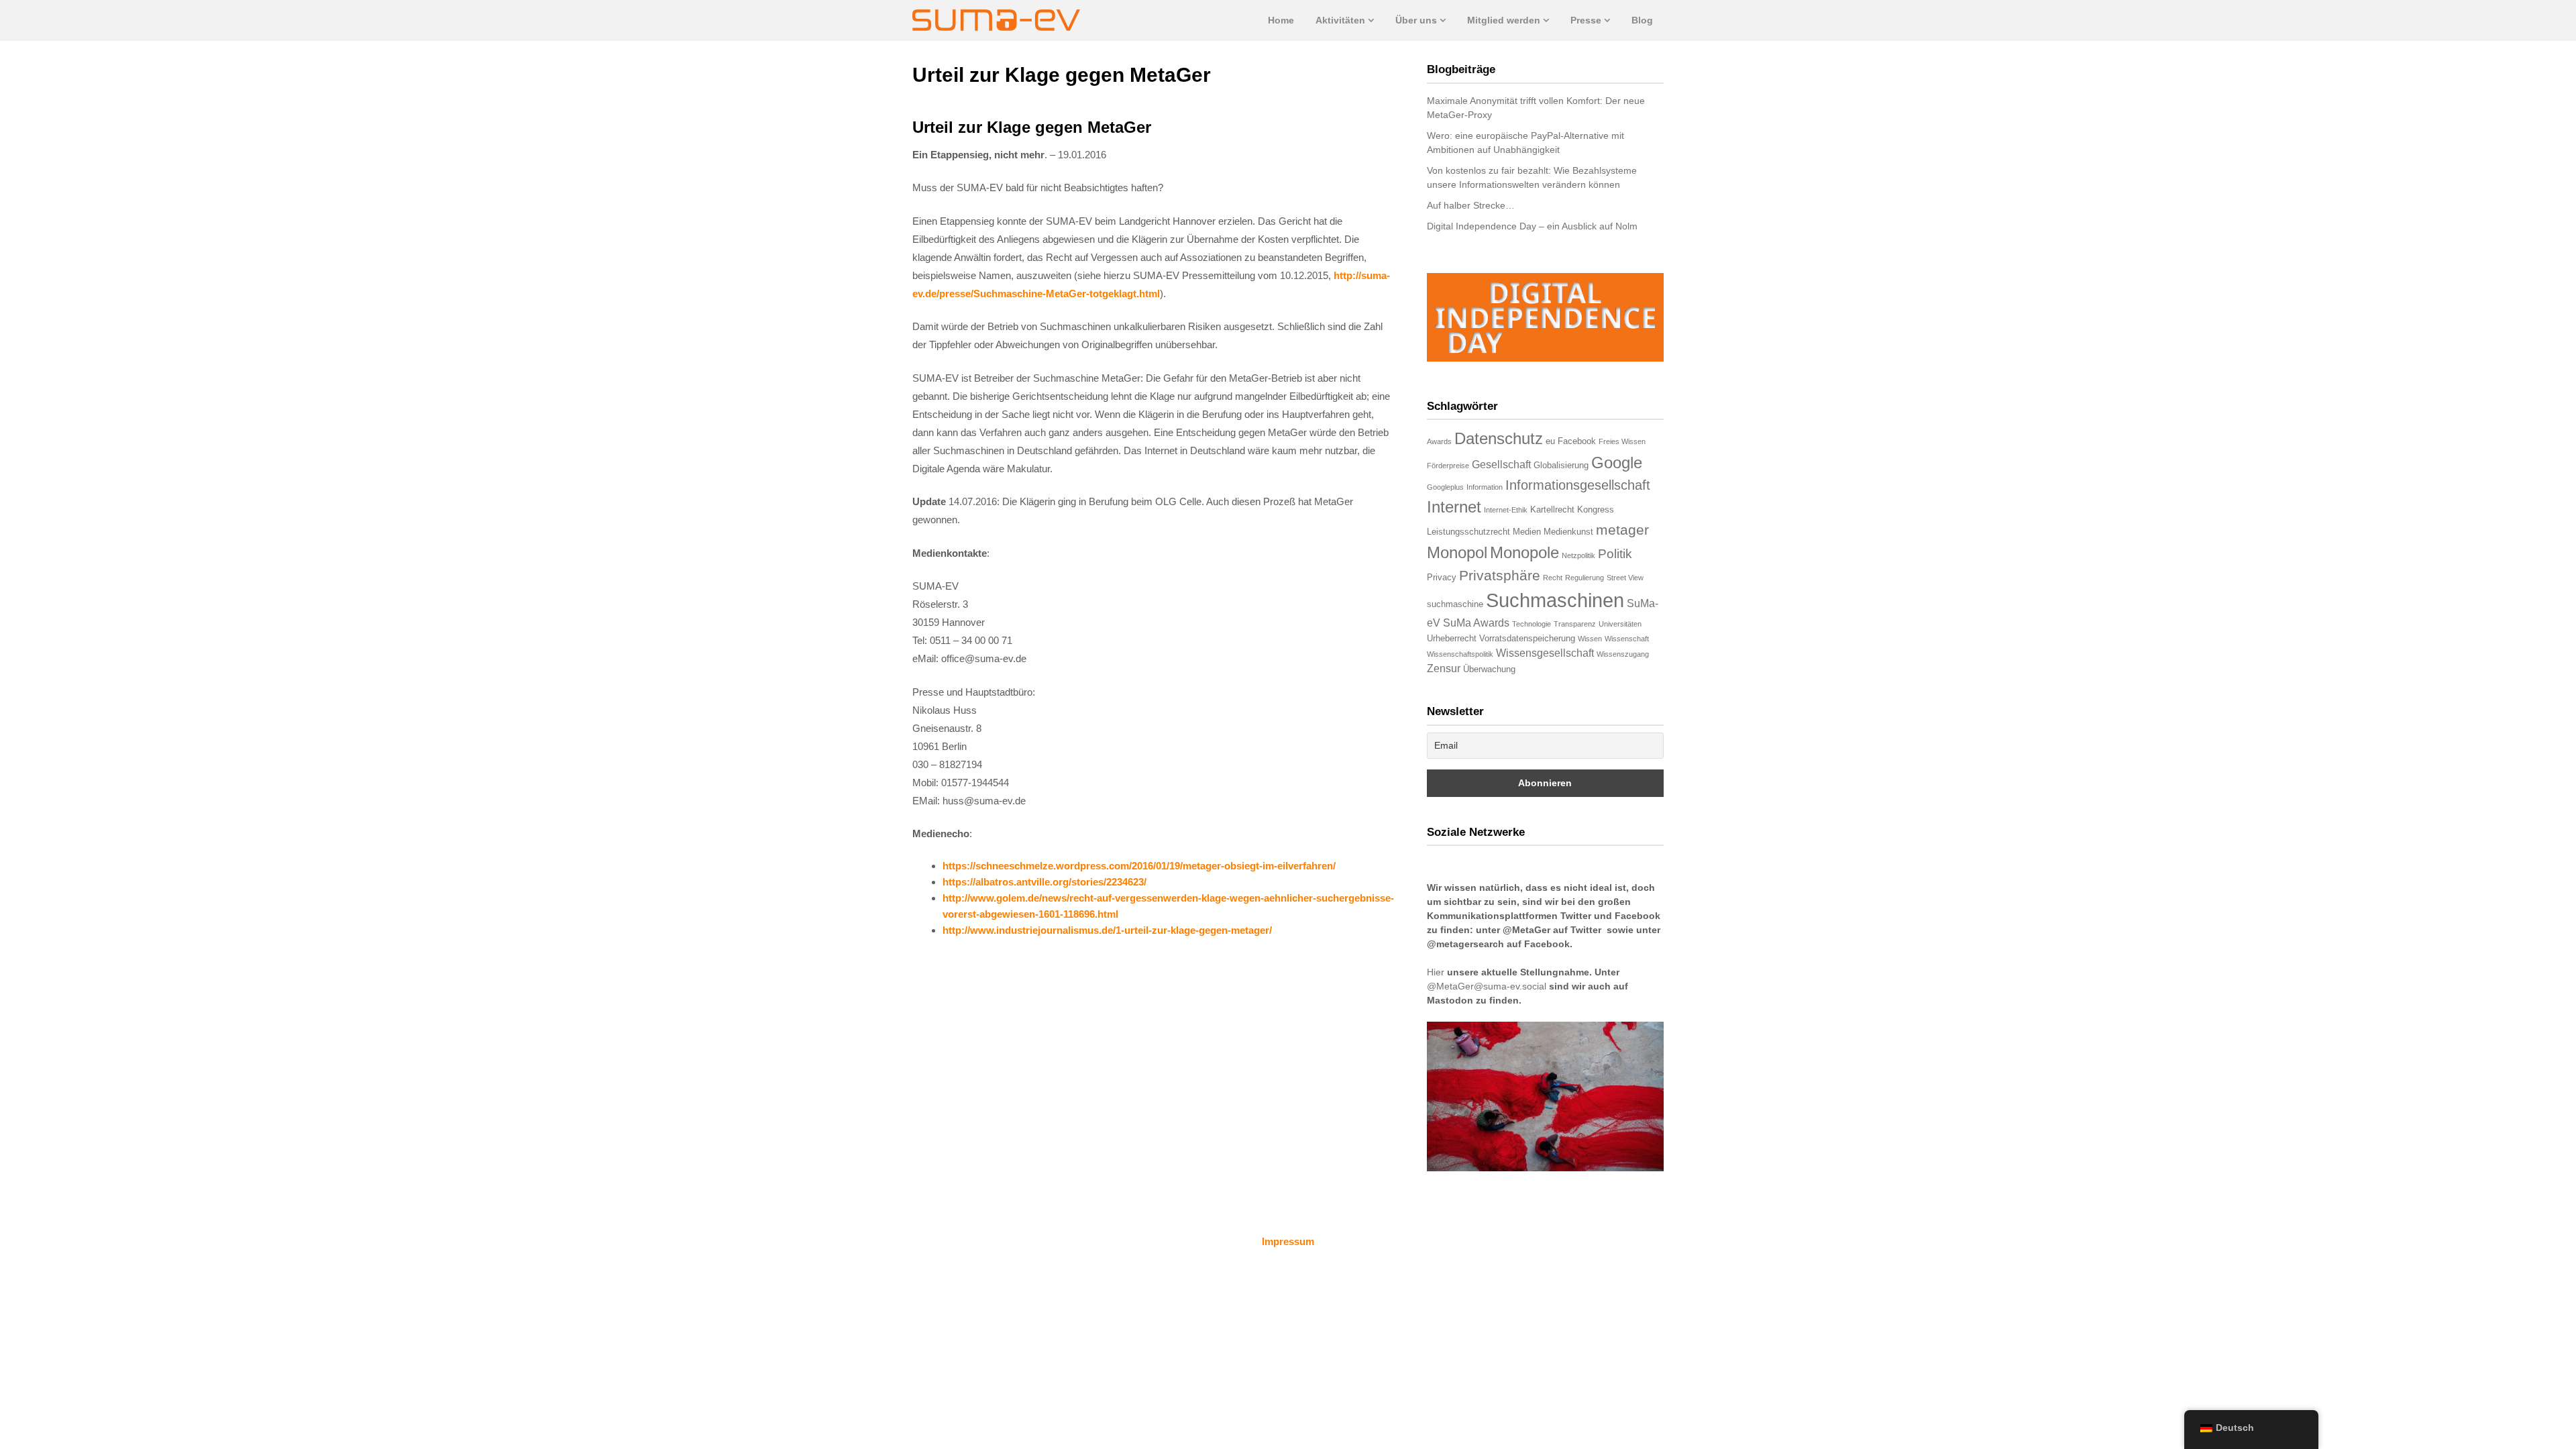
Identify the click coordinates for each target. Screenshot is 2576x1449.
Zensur (1444, 668)
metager (1622, 530)
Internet (1454, 507)
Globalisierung (1561, 465)
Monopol (1457, 552)
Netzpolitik (1578, 555)
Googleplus (1445, 487)
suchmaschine (1455, 604)
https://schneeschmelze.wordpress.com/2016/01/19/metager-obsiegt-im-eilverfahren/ (1139, 866)
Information (1485, 487)
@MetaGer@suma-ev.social (1487, 986)
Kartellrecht (1552, 509)
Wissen (1590, 639)
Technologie (1532, 624)
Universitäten (1620, 624)
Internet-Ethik (1506, 510)
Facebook (1577, 441)
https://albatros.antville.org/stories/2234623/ (1044, 882)
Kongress (1596, 509)
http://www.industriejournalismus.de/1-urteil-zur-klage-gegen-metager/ (1107, 930)
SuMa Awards (1476, 623)
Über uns (1416, 20)
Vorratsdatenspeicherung (1527, 638)
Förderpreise (1448, 466)
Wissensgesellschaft (1545, 653)
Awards (1439, 441)
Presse (1586, 20)
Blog (1642, 20)
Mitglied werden (1504, 20)
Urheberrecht (1452, 638)
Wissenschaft (1627, 639)
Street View (1625, 578)
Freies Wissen (1622, 441)
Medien (1527, 532)
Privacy (1442, 577)
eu (1550, 441)
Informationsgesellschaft (1578, 485)
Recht (1553, 578)
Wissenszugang (1623, 654)
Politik (1615, 554)
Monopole (1524, 552)
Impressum (1288, 1241)
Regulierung (1585, 578)
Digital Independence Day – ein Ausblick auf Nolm (1532, 226)
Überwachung (1489, 669)
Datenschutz (1499, 438)
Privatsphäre (1500, 575)
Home (1281, 20)
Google (1617, 463)
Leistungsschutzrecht (1468, 532)
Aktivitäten (1340, 20)
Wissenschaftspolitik (1460, 654)
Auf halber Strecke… (1471, 205)
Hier (1436, 972)
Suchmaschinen (1555, 600)
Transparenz (1575, 624)
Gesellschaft (1501, 465)
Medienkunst (1568, 532)
